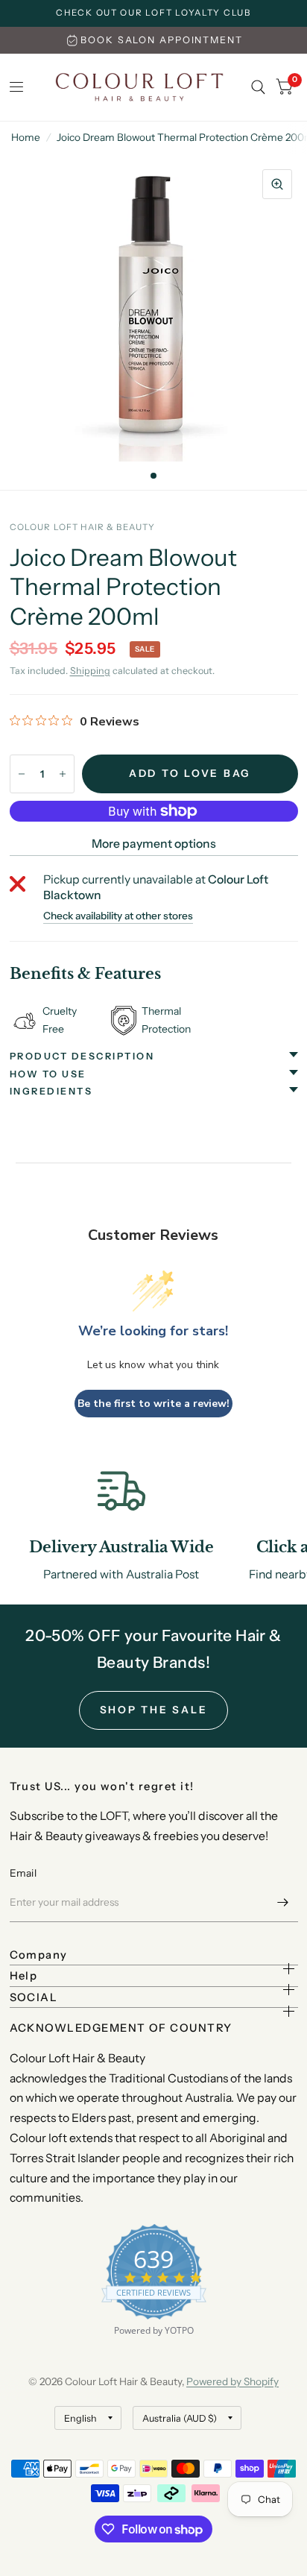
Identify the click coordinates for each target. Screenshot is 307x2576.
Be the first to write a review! (153, 1404)
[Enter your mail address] (283, 1903)
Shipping (90, 671)
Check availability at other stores (118, 916)
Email (23, 1873)
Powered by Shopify (232, 2381)
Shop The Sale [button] (154, 1710)
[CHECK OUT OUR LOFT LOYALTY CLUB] (153, 13)
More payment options (154, 844)
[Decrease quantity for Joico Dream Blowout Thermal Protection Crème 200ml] (22, 774)
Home (26, 137)
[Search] (258, 87)
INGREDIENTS (51, 1091)
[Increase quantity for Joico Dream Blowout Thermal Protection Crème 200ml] (63, 774)
